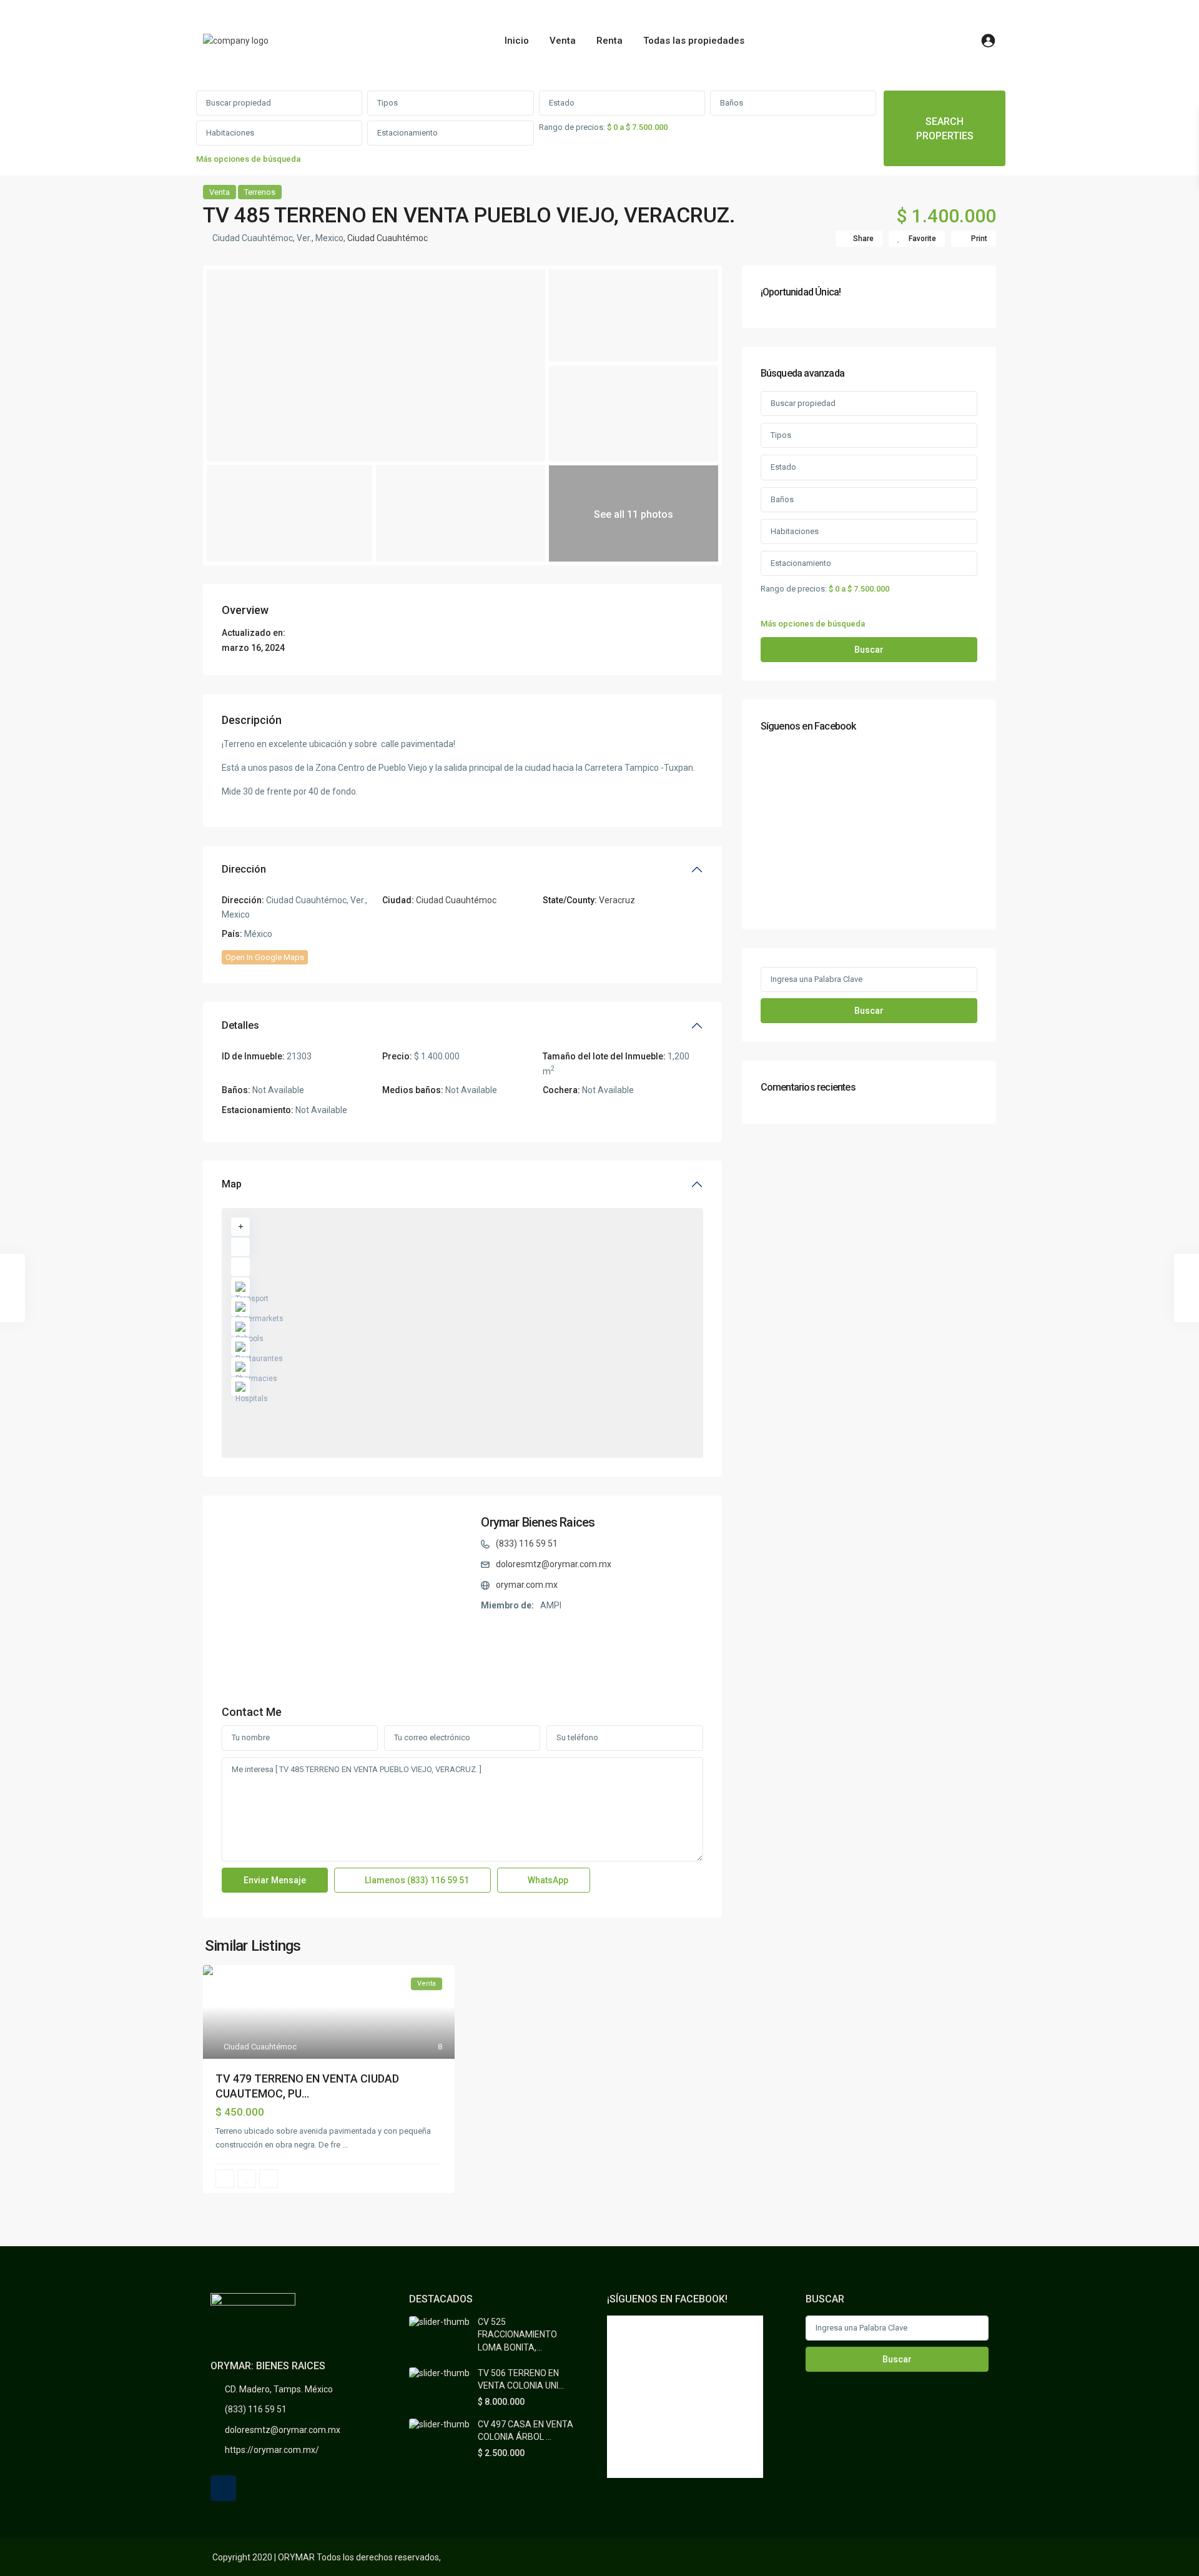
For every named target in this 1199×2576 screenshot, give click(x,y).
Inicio (517, 41)
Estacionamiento (407, 133)
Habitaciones (230, 133)
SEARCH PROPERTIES (945, 129)
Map (232, 1184)
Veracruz (617, 900)
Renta (609, 41)
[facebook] (223, 2488)
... (345, 2145)
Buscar (869, 650)
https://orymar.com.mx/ (272, 2450)
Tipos (387, 103)
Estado (562, 103)
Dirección (244, 869)
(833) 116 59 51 (527, 1543)
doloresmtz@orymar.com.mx (554, 1564)
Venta (563, 41)
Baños (732, 103)
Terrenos (260, 192)
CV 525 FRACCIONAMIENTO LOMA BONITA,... (517, 2335)
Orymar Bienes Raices (538, 1522)
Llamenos (416, 1880)
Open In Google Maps (265, 957)
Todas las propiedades (694, 41)
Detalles (240, 1025)
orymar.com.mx (527, 1585)
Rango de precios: (572, 127)
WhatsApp (547, 1880)
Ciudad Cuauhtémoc (387, 238)
